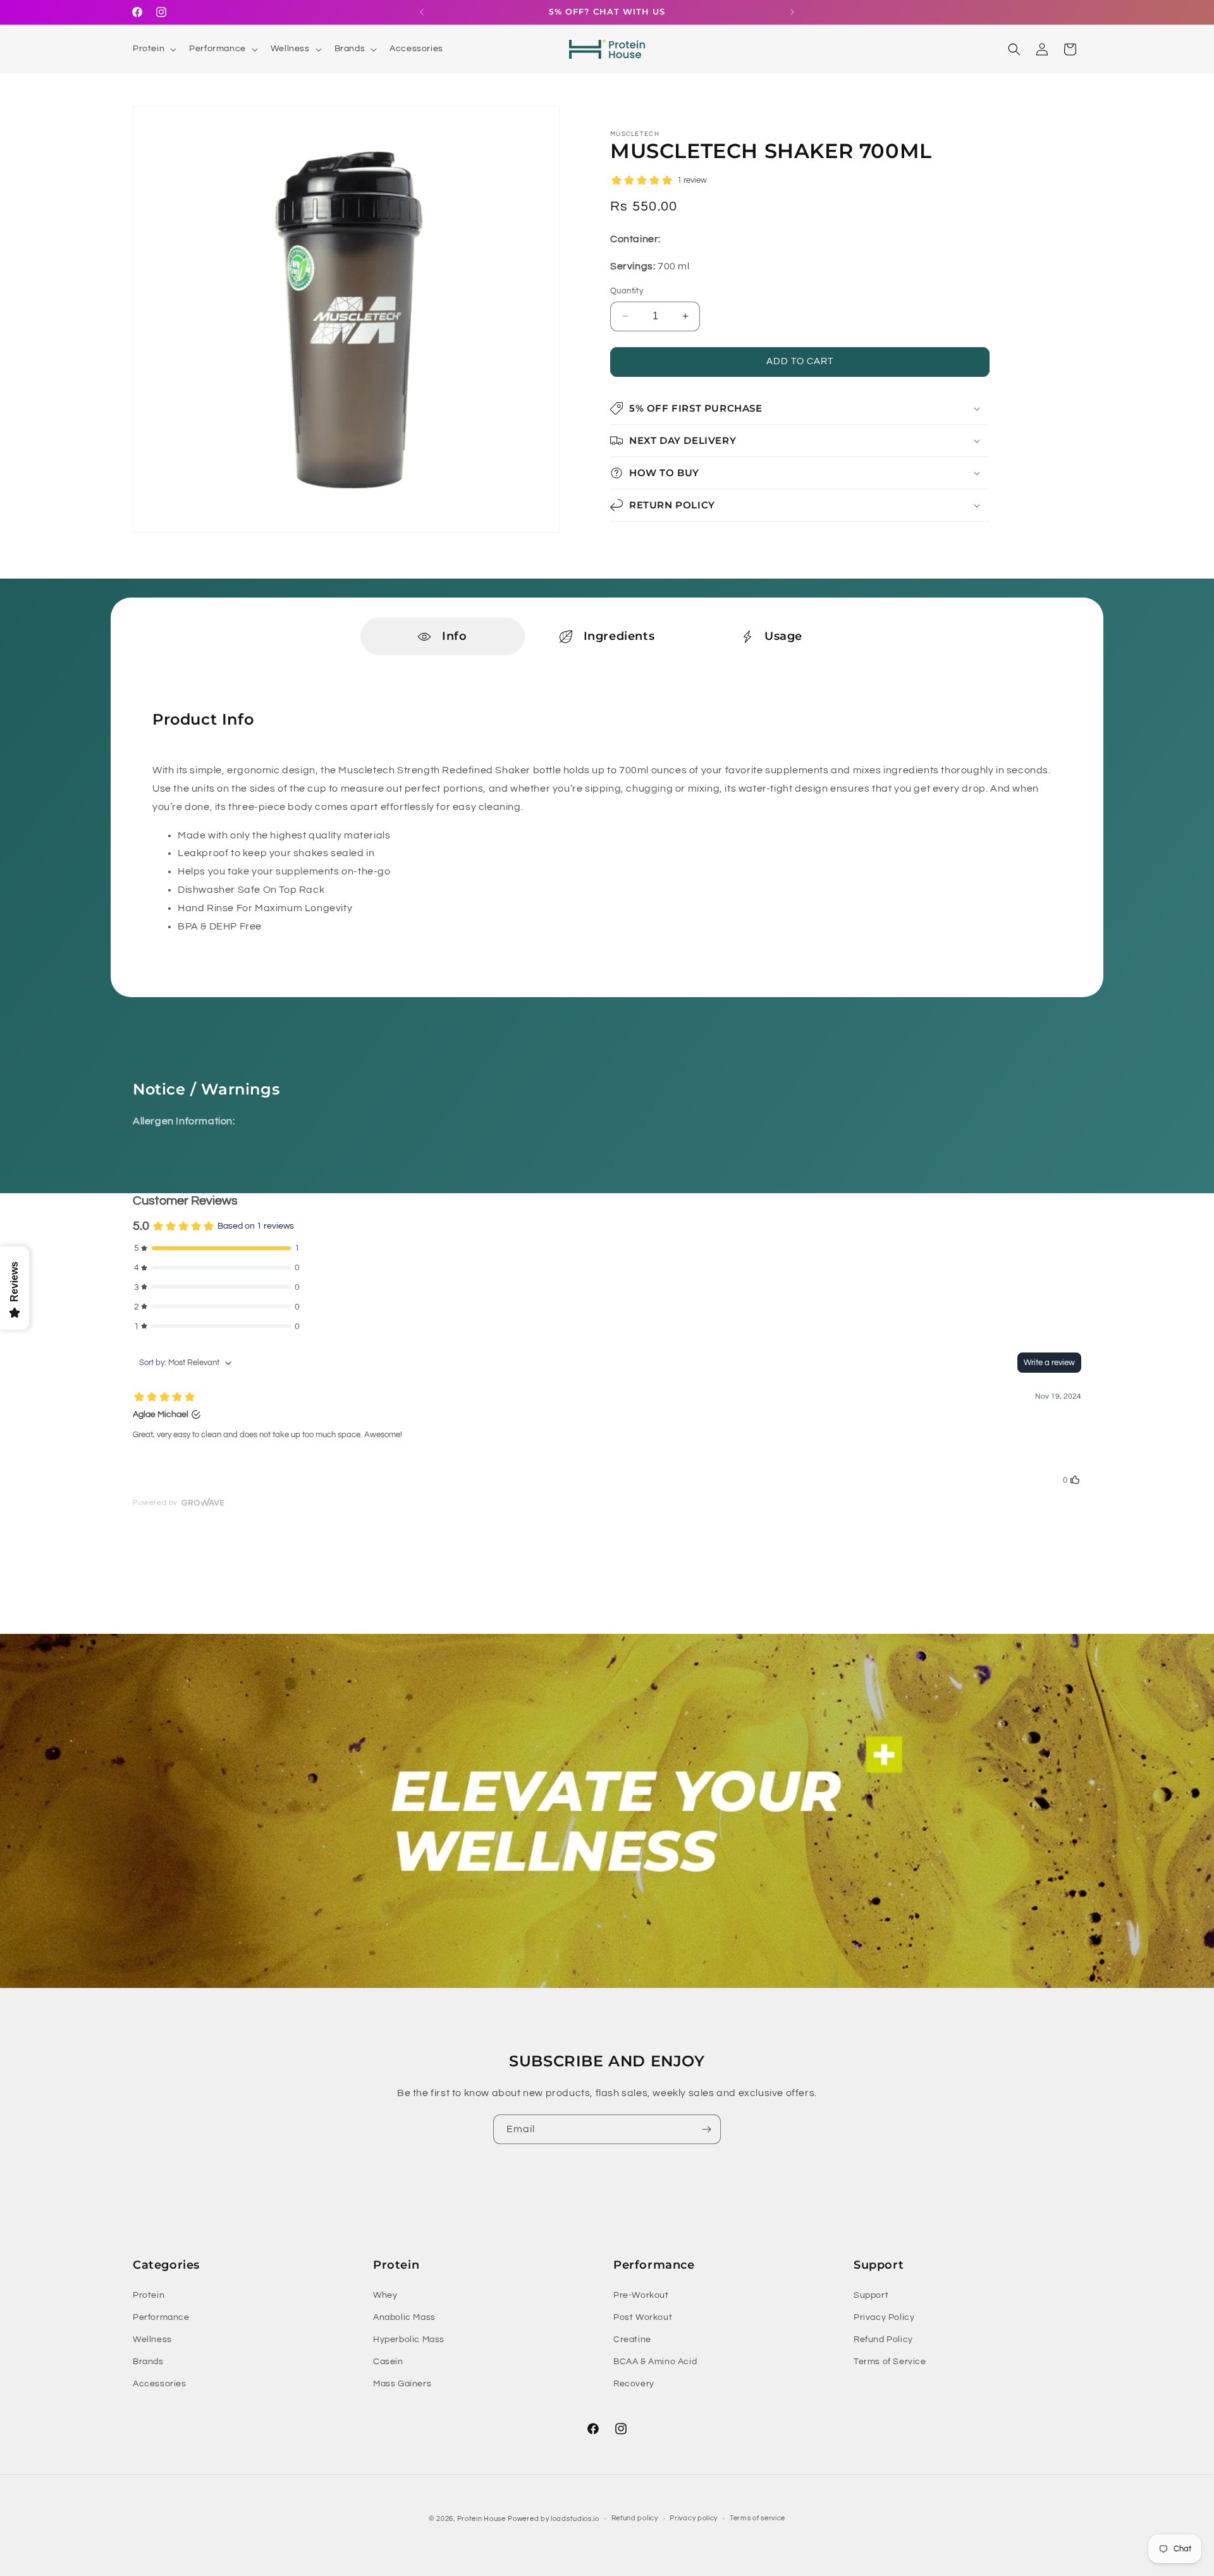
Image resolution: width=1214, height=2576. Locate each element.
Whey (385, 2295)
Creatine (632, 2340)
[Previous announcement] (422, 12)
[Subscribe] (706, 2129)
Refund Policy (883, 2340)
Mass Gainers (402, 2384)
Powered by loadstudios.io (554, 2519)
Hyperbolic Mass (409, 2340)
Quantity (627, 291)
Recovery (634, 2384)
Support (871, 2295)
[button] (153, 49)
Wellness (152, 2340)
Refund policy (635, 2518)
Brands (148, 2362)
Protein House (481, 2519)
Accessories (160, 2384)
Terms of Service (890, 2362)
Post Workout (643, 2317)
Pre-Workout (641, 2295)
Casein (388, 2362)
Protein (149, 2295)
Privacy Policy (884, 2317)
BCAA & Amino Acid (655, 2362)
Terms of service (757, 2518)
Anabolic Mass (404, 2317)
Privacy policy (694, 2518)
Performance (161, 2317)
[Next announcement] (792, 12)
